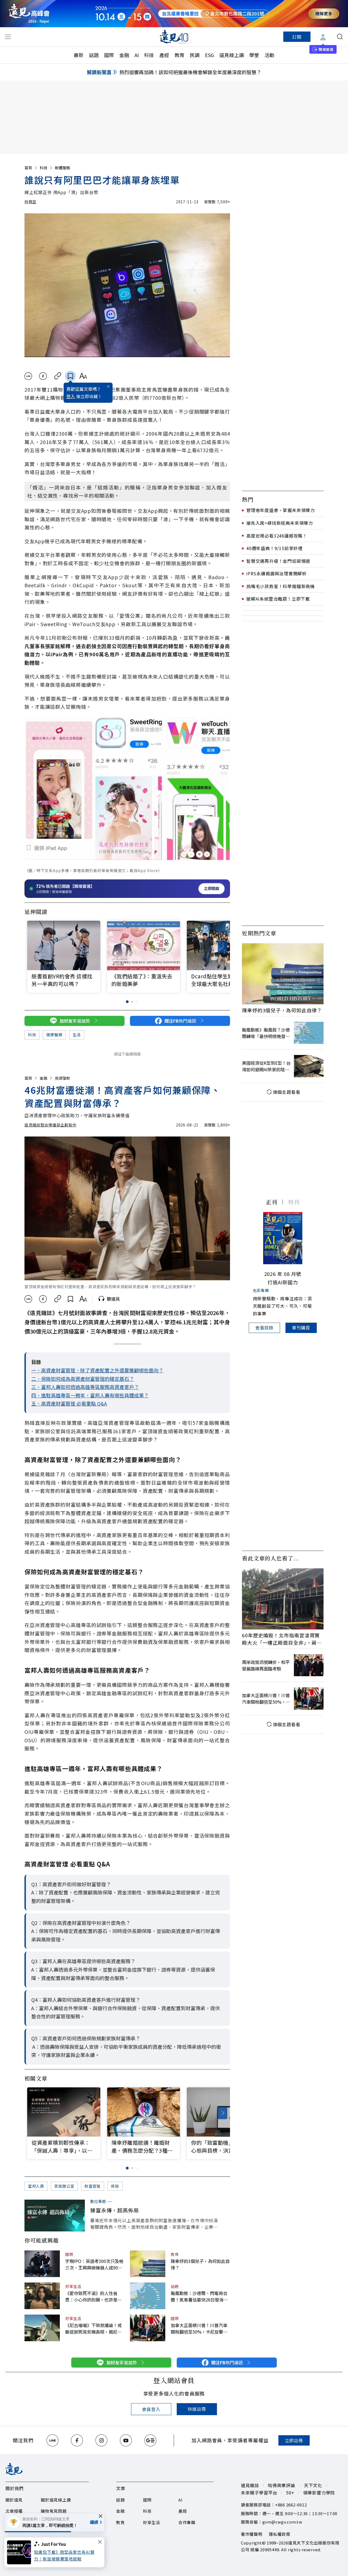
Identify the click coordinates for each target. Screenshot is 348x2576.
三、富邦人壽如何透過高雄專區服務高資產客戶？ (85, 1387)
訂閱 (297, 37)
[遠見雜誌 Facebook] (77, 2440)
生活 (77, 1035)
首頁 (28, 168)
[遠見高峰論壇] (29, 13)
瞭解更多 (324, 13)
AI (137, 55)
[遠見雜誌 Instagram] (101, 2440)
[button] (223, 947)
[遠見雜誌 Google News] (150, 2440)
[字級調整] (83, 376)
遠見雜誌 (250, 2485)
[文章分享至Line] (28, 376)
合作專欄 (187, 2522)
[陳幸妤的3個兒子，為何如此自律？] (148, 2264)
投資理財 (63, 1078)
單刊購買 (301, 1328)
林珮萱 (30, 202)
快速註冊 (197, 2409)
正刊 (272, 1202)
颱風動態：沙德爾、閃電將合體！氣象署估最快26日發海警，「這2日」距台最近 (199, 2296)
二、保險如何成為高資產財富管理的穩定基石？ (83, 1379)
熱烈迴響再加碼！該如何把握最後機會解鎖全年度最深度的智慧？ (190, 72)
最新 (79, 55)
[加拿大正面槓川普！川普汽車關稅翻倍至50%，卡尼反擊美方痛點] (148, 2328)
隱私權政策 (280, 2534)
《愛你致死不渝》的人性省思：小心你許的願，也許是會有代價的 (94, 2296)
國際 (109, 55)
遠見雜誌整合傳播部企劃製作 (50, 1125)
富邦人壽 (36, 2186)
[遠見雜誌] (174, 37)
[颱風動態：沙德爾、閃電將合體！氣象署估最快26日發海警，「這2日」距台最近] (148, 2296)
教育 (179, 55)
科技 (149, 55)
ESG (209, 55)
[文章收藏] (70, 376)
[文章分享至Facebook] (43, 376)
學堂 (254, 55)
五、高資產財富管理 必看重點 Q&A (69, 1403)
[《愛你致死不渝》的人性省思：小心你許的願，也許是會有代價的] (42, 2296)
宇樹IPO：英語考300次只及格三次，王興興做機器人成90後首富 (94, 2264)
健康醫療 (54, 1035)
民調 (195, 55)
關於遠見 (14, 2500)
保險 (115, 2186)
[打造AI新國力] (283, 1238)
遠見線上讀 (232, 55)
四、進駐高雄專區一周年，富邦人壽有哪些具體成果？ (90, 1395)
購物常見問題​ (54, 2511)
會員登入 (151, 2409)
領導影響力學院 (319, 2493)
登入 (71, 396)
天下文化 (313, 2485)
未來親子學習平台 (259, 2493)
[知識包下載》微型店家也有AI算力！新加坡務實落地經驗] (21, 2552)
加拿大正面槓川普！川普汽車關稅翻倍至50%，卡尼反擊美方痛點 (199, 2328)
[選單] (8, 37)
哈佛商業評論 (282, 2485)
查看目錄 (264, 1328)
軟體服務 (63, 168)
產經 (164, 55)
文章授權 (14, 2511)
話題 (94, 55)
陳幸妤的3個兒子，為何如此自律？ (200, 2264)
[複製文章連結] (58, 376)
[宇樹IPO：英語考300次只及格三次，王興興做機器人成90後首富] (42, 2264)
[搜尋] (340, 37)
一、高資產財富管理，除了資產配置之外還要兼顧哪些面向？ (97, 1370)
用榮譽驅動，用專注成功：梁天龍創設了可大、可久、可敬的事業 (282, 1306)
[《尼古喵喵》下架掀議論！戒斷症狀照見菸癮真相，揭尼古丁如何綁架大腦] (42, 2328)
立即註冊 (294, 2440)
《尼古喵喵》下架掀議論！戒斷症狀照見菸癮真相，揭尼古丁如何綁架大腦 (94, 2328)
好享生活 (73, 2286)
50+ (290, 2493)
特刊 (294, 1202)
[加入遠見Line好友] (52, 2440)
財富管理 (93, 2186)
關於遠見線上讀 (56, 2500)
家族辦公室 (64, 2186)
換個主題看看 (287, 1092)
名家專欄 (261, 1290)
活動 (269, 55)
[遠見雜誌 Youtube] (126, 2440)
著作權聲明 (252, 2534)
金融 (124, 55)
